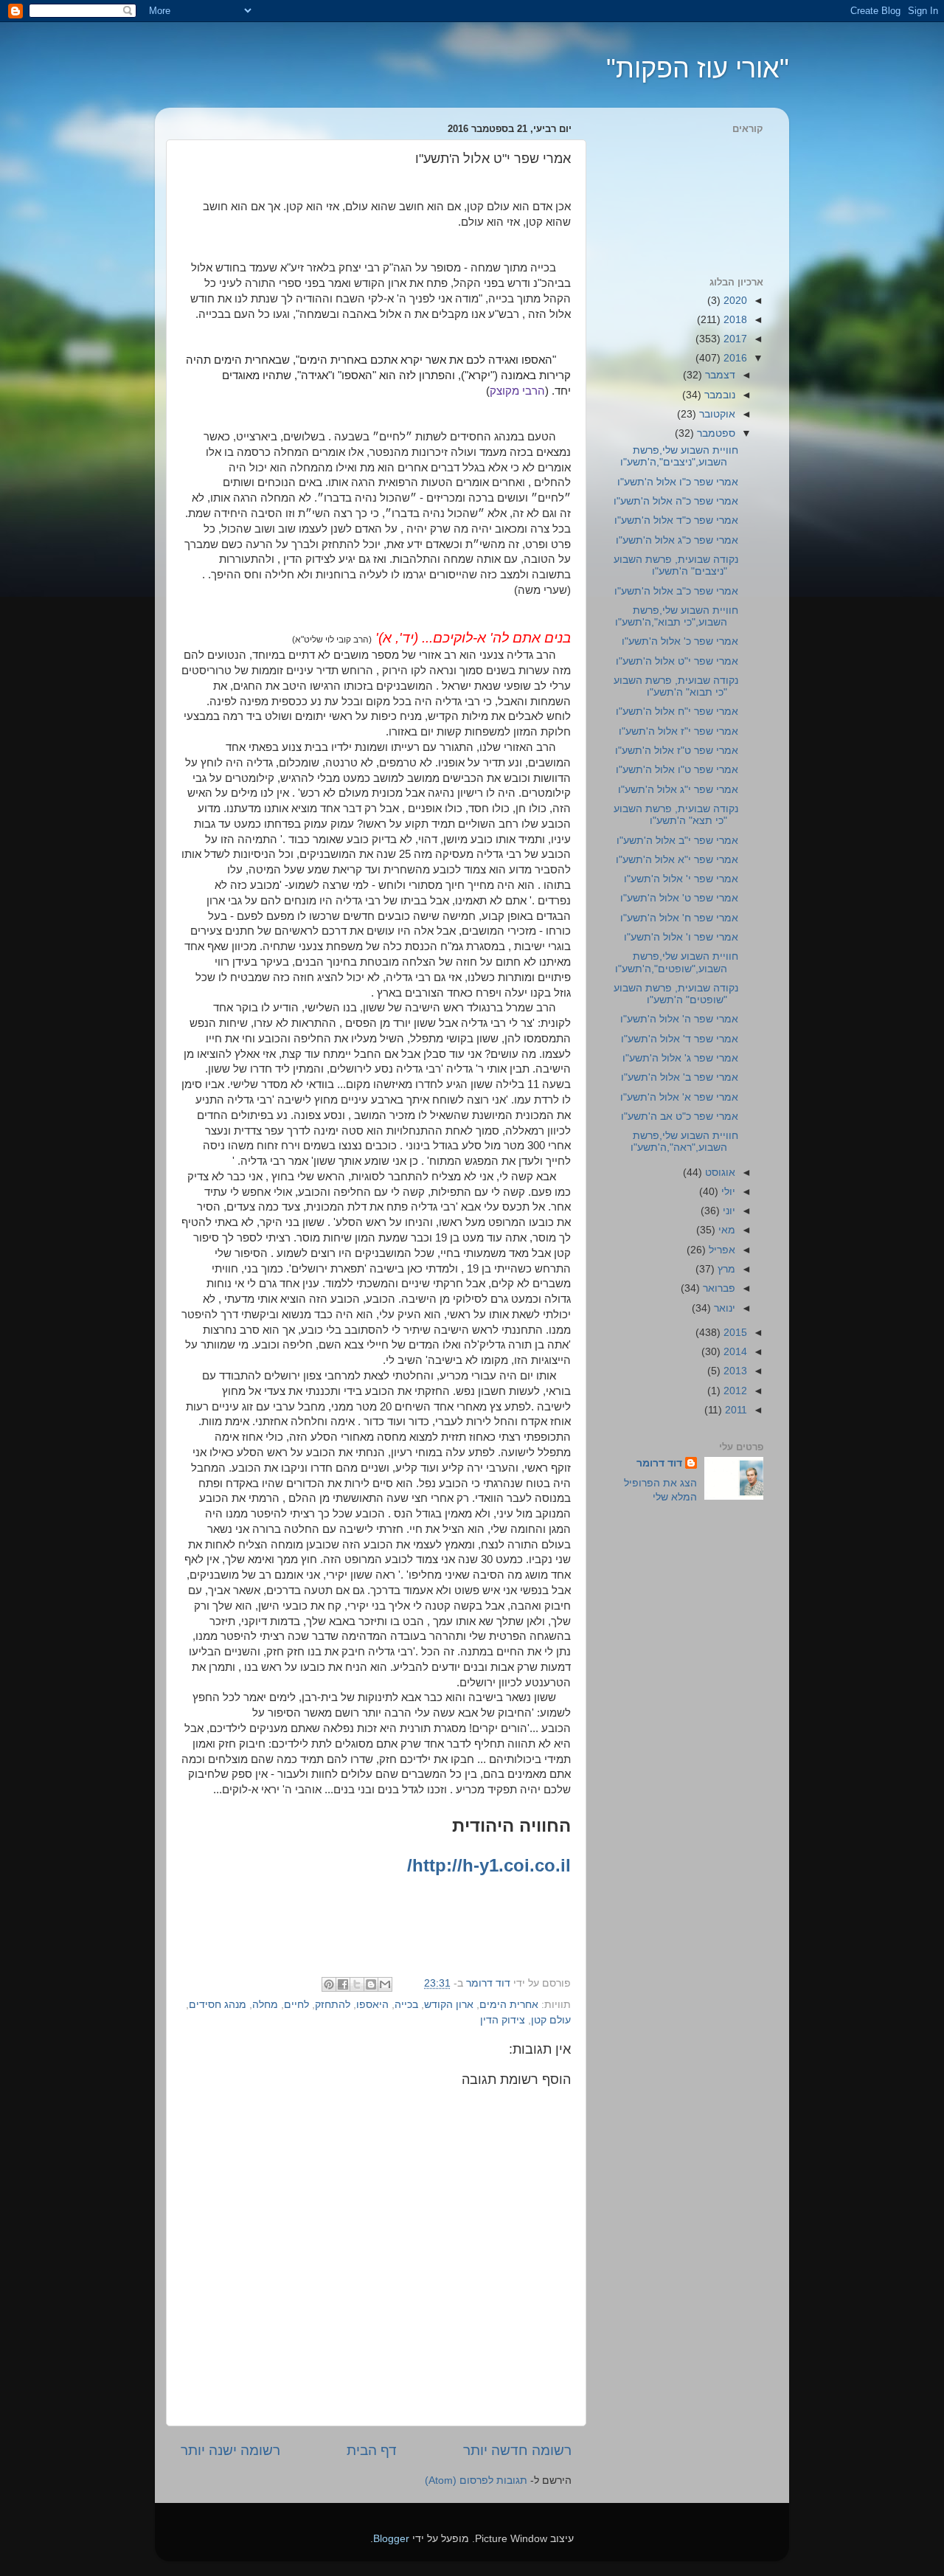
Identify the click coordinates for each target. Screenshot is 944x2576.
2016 (734, 358)
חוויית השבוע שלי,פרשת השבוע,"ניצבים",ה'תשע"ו (679, 456)
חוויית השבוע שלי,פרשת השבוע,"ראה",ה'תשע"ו (684, 1142)
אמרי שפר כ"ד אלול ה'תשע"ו (676, 520)
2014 (734, 1352)
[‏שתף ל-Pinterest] (329, 1984)
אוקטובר (716, 414)
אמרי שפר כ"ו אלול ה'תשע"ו (678, 482)
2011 (735, 1410)
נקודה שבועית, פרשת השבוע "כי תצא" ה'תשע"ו (676, 815)
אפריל (721, 1250)
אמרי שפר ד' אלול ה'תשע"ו (680, 1039)
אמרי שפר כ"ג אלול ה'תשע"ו (677, 540)
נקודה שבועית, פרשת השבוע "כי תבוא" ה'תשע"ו (676, 686)
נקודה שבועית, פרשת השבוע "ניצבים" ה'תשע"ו (676, 565)
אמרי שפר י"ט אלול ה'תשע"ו (677, 661)
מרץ (725, 1269)
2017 (734, 339)
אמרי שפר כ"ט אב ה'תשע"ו (680, 1116)
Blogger (391, 2539)
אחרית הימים (509, 2005)
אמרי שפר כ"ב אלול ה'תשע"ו (676, 591)
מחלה (265, 2005)
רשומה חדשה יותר (517, 2450)
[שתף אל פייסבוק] (343, 1984)
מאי (725, 1230)
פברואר (718, 1288)
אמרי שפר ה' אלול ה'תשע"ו (679, 1019)
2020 (734, 301)
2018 (734, 320)
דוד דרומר (659, 1463)
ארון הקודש (449, 2005)
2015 (734, 1333)
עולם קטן (551, 2020)
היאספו (372, 2005)
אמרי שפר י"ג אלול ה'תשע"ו (678, 790)
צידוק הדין (503, 2020)
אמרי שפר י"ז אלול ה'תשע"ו (678, 731)
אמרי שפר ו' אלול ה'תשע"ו (681, 937)
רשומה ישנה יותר (230, 2450)
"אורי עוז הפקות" (698, 68)
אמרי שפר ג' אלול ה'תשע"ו (680, 1058)
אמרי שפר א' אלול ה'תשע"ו (679, 1097)
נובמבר (718, 395)
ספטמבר (715, 433)
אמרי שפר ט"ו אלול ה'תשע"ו (677, 770)
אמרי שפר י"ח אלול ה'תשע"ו (677, 711)
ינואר (723, 1308)
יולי (727, 1192)
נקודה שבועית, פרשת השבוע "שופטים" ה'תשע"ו (676, 994)
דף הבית (372, 2450)
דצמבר (719, 375)
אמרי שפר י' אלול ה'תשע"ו (681, 879)
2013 (734, 1371)
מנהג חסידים (218, 2005)
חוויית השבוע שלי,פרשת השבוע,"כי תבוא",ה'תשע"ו (677, 616)
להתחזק (333, 2005)
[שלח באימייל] (385, 1984)
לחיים (296, 2005)
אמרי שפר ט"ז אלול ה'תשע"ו (677, 751)
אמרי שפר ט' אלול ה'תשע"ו (679, 898)
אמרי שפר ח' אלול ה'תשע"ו (679, 918)
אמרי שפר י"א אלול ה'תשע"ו (677, 860)
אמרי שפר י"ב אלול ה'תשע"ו (677, 841)
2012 (734, 1391)
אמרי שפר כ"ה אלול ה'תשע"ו (676, 501)
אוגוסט (719, 1173)
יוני (728, 1211)
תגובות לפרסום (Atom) (476, 2480)
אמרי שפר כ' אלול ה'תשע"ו (680, 641)
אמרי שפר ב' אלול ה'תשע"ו (680, 1077)
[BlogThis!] (371, 1984)
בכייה (406, 2005)
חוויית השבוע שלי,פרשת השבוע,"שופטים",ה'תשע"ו (677, 962)
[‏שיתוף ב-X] (357, 1984)
